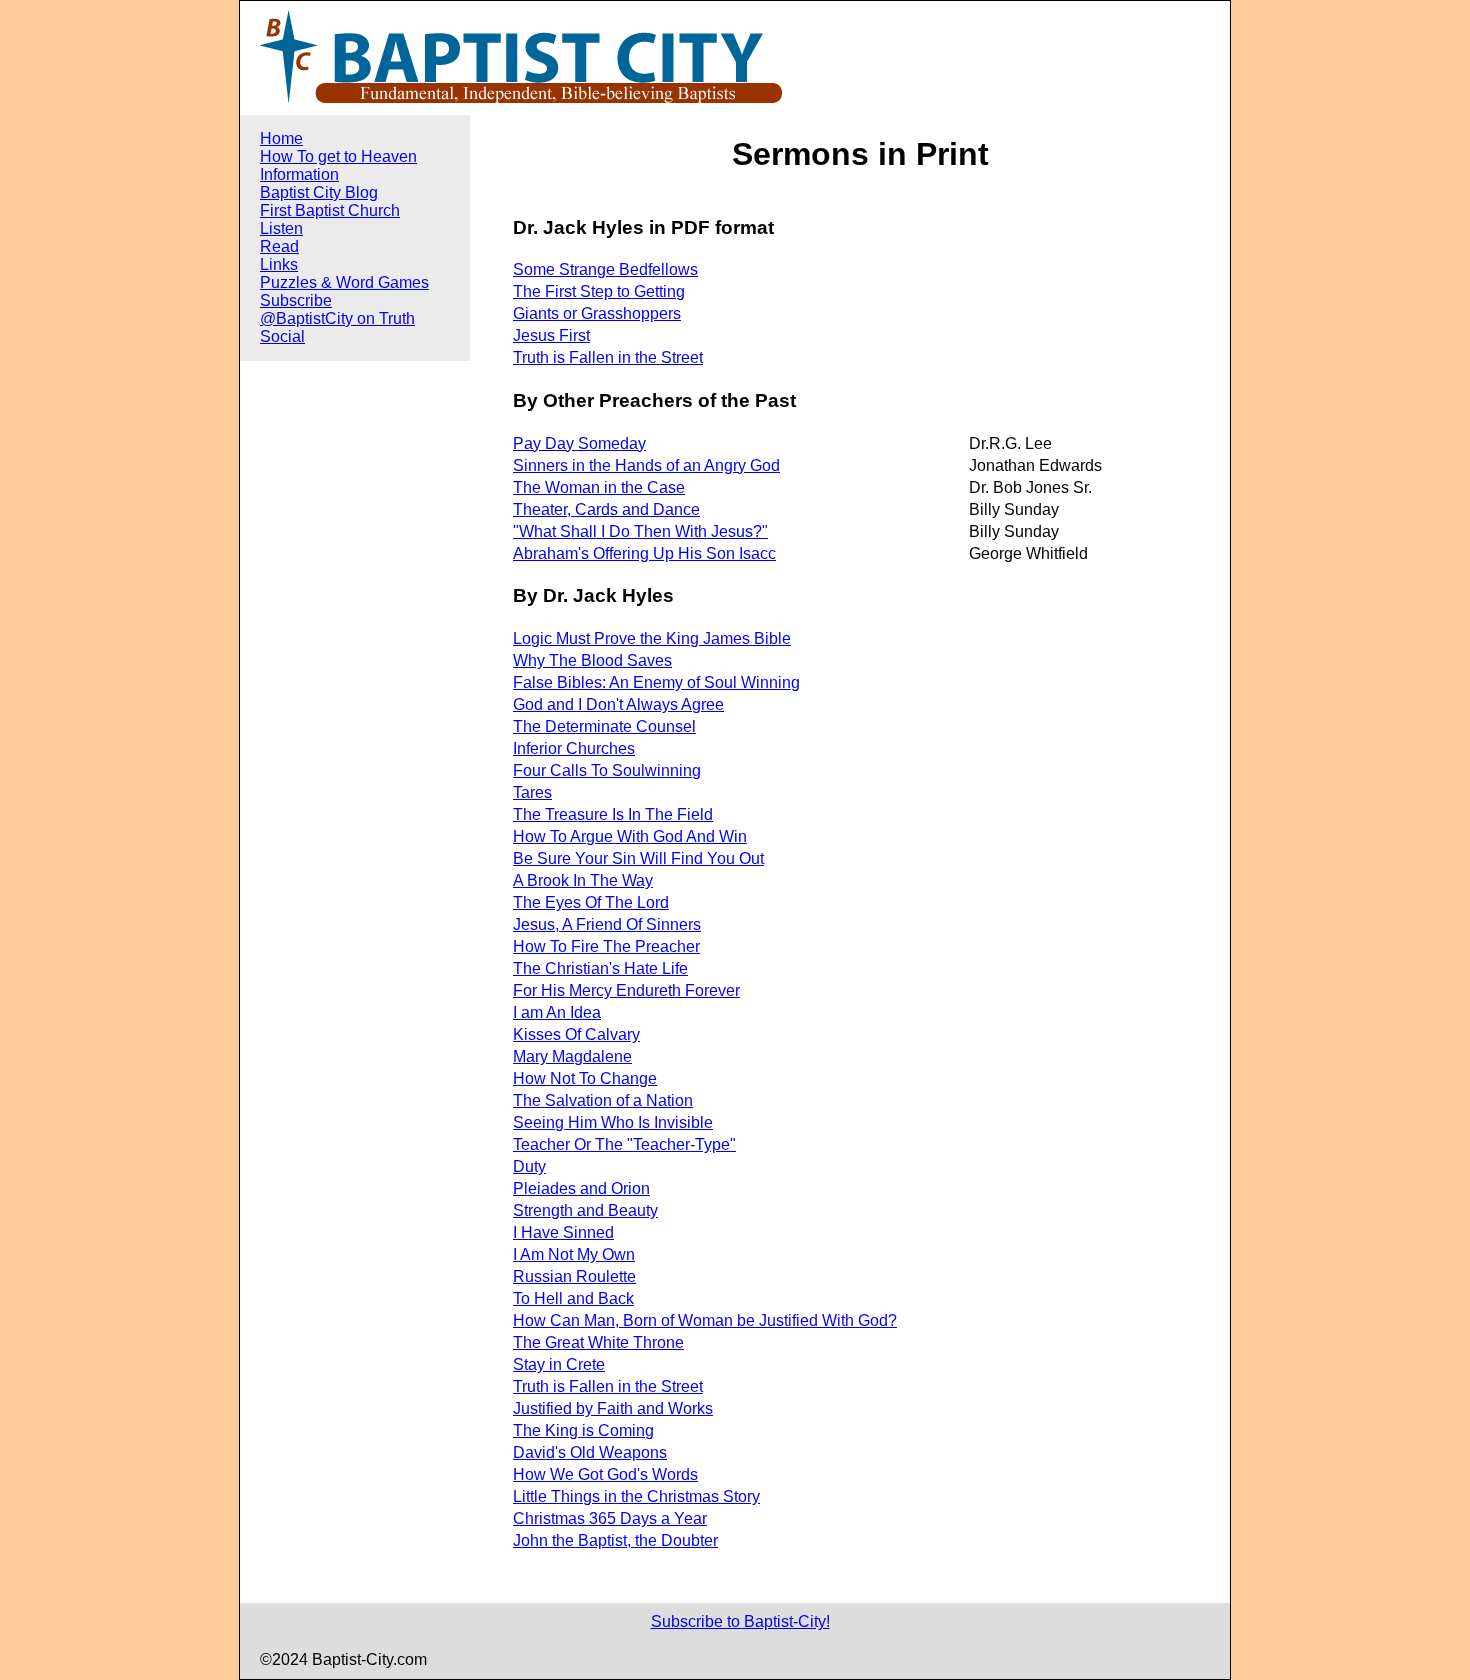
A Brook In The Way (583, 880)
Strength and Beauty (585, 1210)
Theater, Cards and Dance (606, 509)
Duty (529, 1166)
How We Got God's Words (605, 1474)
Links (279, 264)
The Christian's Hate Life (600, 968)
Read (279, 246)
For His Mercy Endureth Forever (626, 990)
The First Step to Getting (599, 291)
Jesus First (551, 335)
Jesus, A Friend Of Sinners (607, 924)
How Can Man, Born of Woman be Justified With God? (705, 1320)
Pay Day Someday (579, 443)
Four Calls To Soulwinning (607, 770)
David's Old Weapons (590, 1452)
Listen (281, 228)
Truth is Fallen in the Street (608, 357)
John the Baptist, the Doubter (615, 1540)
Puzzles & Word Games (344, 282)
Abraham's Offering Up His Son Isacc (644, 553)
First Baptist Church (330, 210)
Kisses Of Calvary (576, 1034)
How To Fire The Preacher (606, 946)
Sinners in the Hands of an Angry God (646, 465)
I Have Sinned (563, 1232)
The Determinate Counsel (604, 726)
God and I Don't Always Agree (618, 704)
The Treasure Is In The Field (613, 814)
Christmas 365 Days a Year (610, 1518)
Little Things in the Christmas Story (636, 1496)
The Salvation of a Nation (603, 1100)
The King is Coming (583, 1430)
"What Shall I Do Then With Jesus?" (640, 531)
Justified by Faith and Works (613, 1408)
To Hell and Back (573, 1298)
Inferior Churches (574, 748)
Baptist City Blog (319, 192)
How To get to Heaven (338, 156)
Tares (532, 792)
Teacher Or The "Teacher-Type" (624, 1144)
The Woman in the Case (599, 487)
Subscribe (296, 300)
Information (299, 174)
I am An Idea (557, 1012)
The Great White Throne (598, 1342)
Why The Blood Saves (592, 660)
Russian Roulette (574, 1276)
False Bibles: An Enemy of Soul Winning (656, 682)
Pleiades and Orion (581, 1188)
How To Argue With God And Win (630, 836)
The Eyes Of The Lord (591, 902)
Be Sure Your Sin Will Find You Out (638, 858)
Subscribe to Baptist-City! (740, 1621)
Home (281, 138)
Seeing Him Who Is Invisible (613, 1122)
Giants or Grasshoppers (597, 313)
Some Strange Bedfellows (605, 269)
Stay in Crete (559, 1364)
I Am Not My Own (574, 1254)
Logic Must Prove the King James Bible (652, 638)
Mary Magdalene (572, 1056)
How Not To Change (585, 1078)
